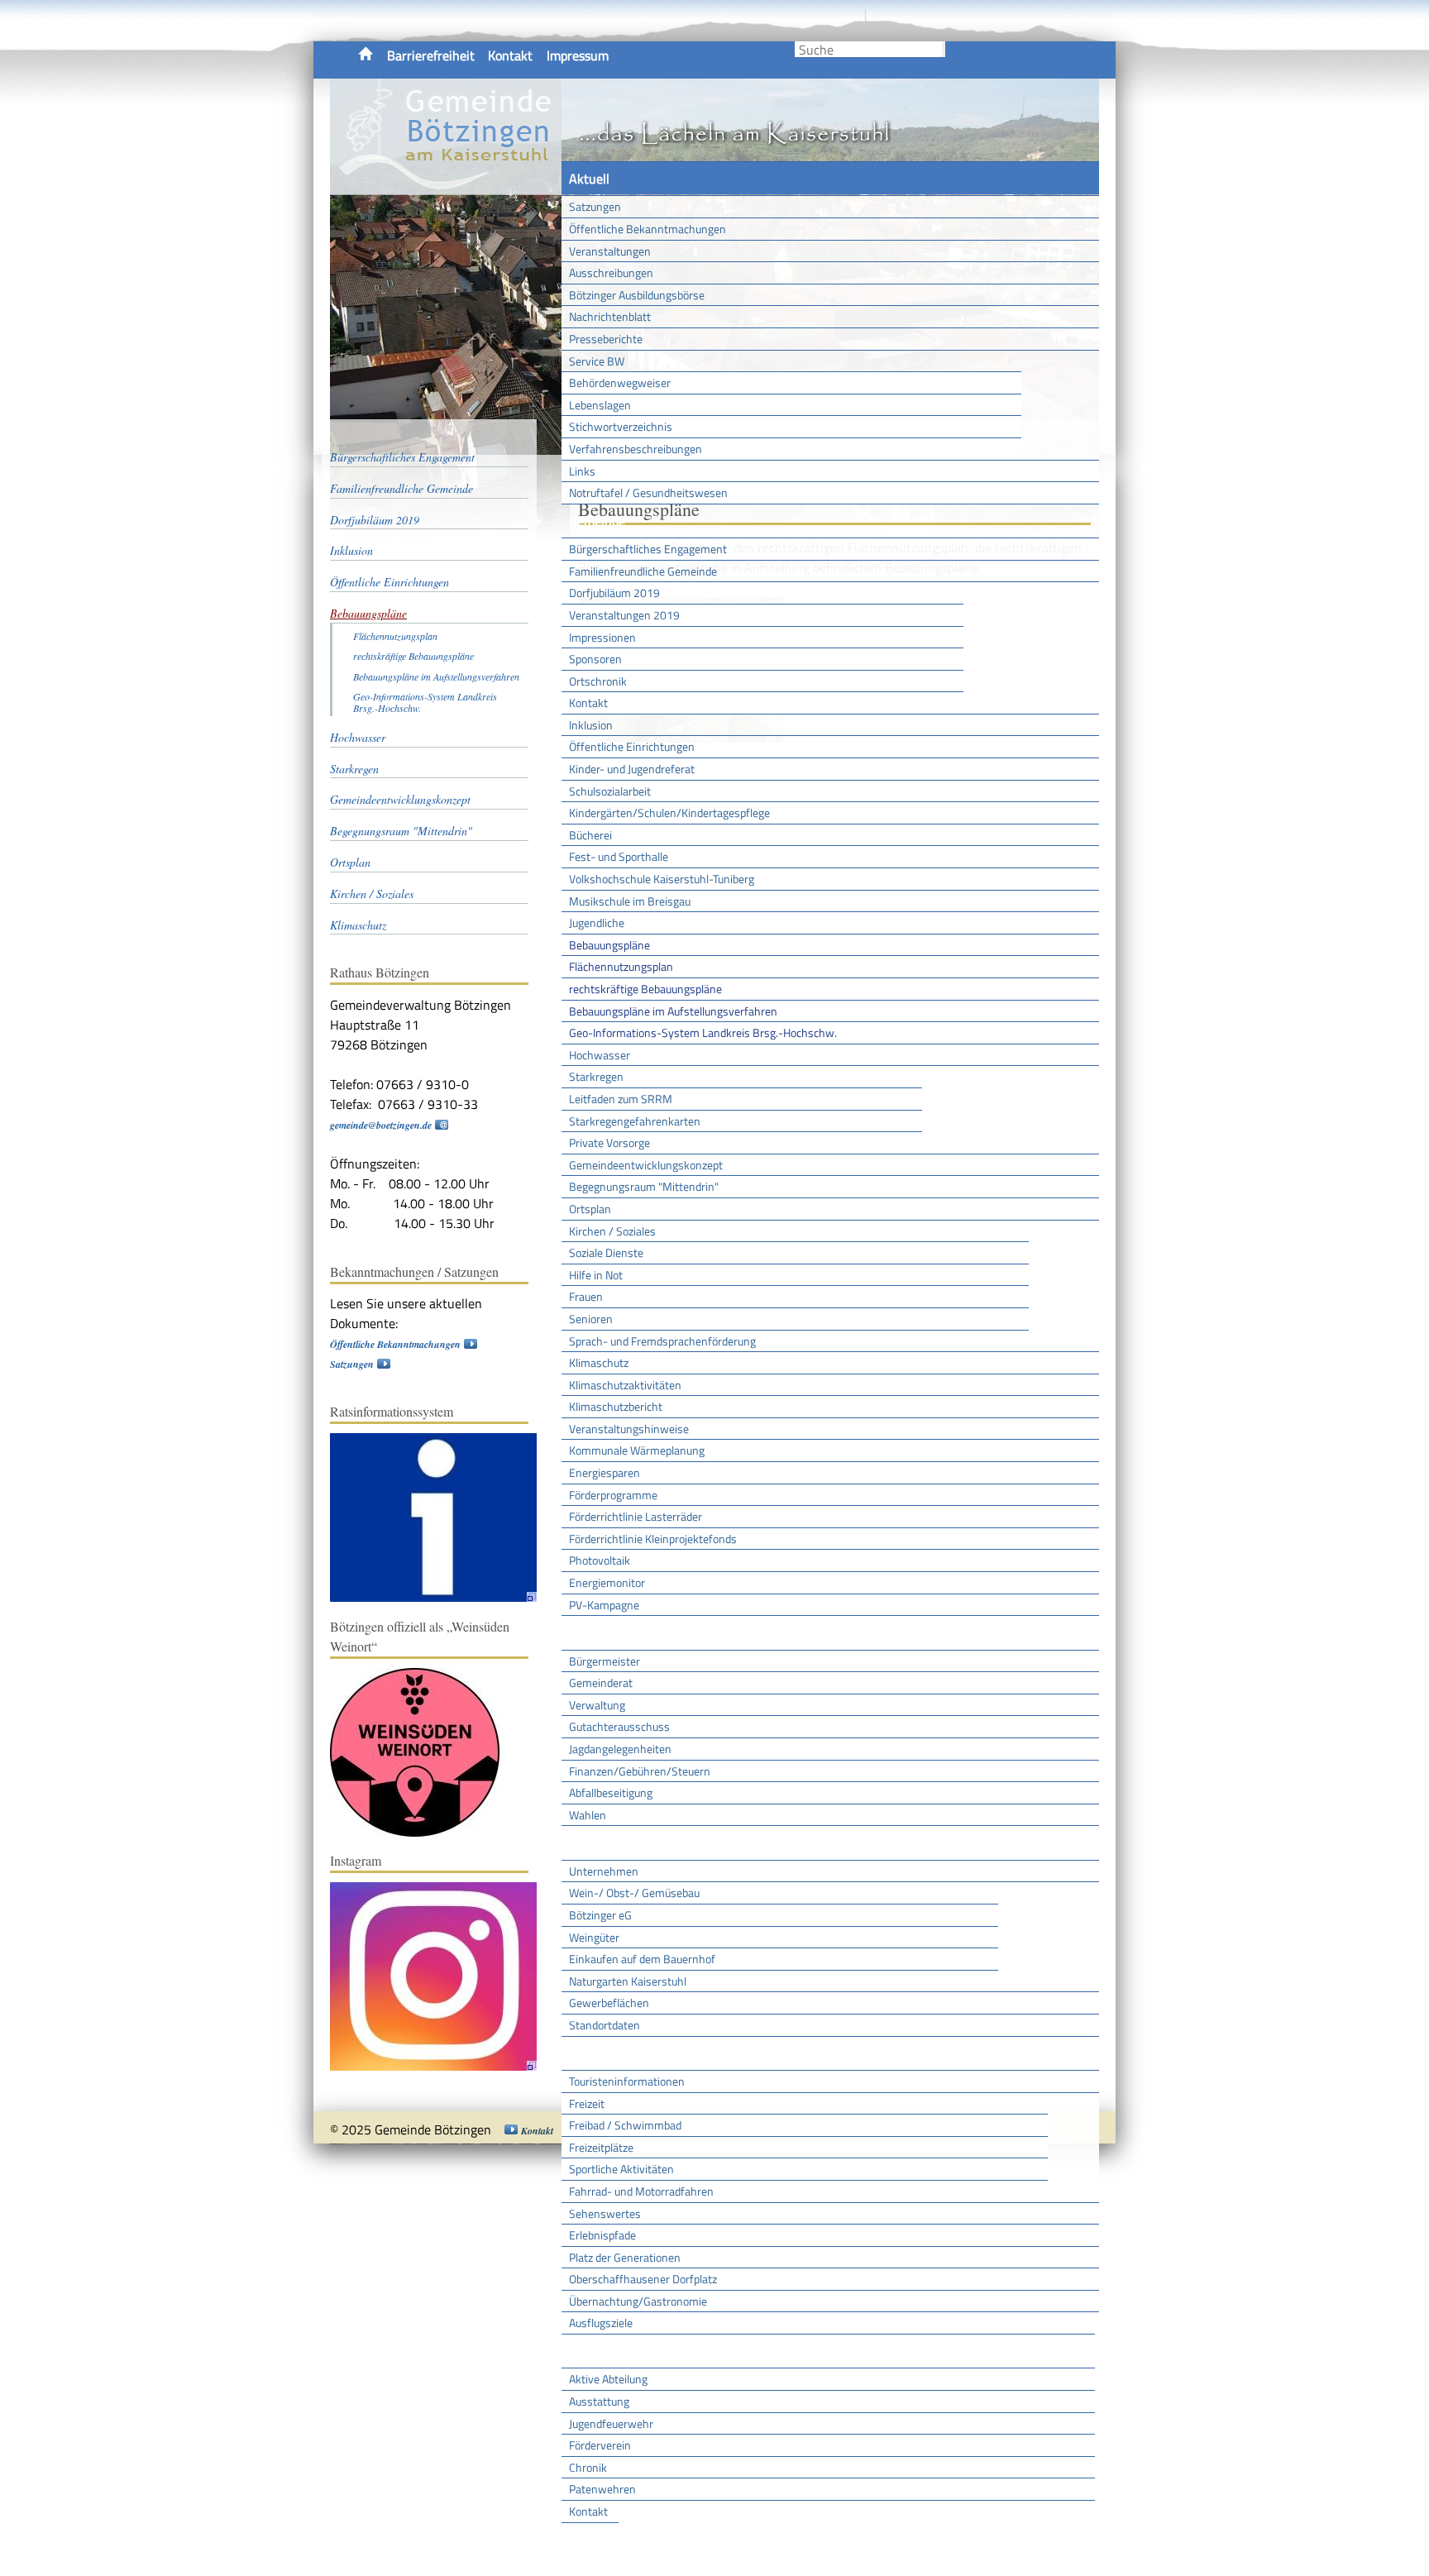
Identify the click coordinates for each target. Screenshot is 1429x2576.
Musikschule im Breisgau (630, 901)
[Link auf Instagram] (442, 2067)
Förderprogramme (613, 1495)
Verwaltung (597, 1705)
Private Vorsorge (609, 1142)
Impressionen (602, 637)
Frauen (586, 1296)
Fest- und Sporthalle (619, 856)
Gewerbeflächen (609, 2002)
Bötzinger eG (600, 1915)
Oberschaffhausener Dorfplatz (643, 2279)
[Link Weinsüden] (423, 1833)
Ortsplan (590, 1209)
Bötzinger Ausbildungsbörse (637, 295)
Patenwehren (602, 2489)
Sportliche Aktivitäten (621, 2169)
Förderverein (600, 2445)
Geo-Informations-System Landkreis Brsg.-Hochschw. (703, 1032)
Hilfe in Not (596, 1275)
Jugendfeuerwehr (611, 2423)
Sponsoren (595, 659)
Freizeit (587, 2103)
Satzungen (595, 206)
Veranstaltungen (610, 251)
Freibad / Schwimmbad (625, 2125)
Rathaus (593, 1632)
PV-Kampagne (604, 1605)
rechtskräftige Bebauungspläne (645, 989)
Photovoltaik (600, 1560)
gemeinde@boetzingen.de (381, 1125)
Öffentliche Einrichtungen (632, 746)
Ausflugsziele (601, 2323)
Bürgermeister (605, 1661)
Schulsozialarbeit (610, 791)
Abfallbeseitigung (611, 1792)
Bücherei (590, 835)
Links (582, 471)
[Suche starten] (944, 49)
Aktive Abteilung (608, 2379)
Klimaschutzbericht (616, 1406)
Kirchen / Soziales (612, 1231)
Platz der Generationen (625, 2257)
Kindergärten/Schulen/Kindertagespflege (669, 812)
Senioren (591, 1319)
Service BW (597, 361)
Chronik (588, 2467)
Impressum (578, 55)
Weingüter (594, 1937)
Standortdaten (605, 2025)
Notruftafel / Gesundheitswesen (648, 492)
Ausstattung (599, 2401)
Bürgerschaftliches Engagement (648, 549)
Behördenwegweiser (620, 382)
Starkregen (596, 1076)
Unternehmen (604, 1871)
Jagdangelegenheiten (620, 1749)
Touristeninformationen (627, 2081)
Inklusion (591, 725)
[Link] (442, 1598)
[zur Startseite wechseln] (446, 185)
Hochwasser (600, 1055)
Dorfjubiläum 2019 (614, 593)
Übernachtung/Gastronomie (638, 2301)
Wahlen (588, 1815)
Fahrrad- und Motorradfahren (641, 2191)
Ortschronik (598, 681)
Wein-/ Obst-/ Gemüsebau (634, 1893)
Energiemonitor (607, 1582)
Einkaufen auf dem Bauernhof (642, 1959)
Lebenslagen (600, 405)
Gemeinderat (601, 1682)
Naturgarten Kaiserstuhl (628, 1981)
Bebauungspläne (609, 945)
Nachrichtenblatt (610, 316)
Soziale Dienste (606, 1252)
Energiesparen (605, 1472)
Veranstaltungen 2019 (624, 615)
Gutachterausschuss (619, 1726)
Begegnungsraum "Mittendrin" (644, 1186)
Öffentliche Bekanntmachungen (648, 229)
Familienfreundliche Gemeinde (643, 571)
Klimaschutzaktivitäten (625, 1385)
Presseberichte (606, 339)
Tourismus (598, 2053)
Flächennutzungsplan (621, 966)
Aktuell (589, 179)
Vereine (590, 2540)
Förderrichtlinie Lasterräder (636, 1516)
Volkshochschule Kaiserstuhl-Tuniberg (662, 879)
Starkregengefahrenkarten (635, 1121)
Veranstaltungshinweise (629, 1429)
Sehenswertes (605, 2213)
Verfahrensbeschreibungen (636, 449)
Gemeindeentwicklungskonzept (646, 1165)
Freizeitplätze (601, 2147)
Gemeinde (597, 521)
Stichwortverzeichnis (621, 426)
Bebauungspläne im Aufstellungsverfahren (673, 1011)
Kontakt (510, 55)
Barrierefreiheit (431, 55)
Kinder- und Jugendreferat (632, 769)
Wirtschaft (599, 1842)
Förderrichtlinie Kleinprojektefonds (653, 1539)
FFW (581, 2351)
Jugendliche (597, 922)
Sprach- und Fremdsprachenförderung (662, 1341)
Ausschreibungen (611, 272)
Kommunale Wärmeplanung (637, 1450)
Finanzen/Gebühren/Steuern (640, 1771)
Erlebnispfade (602, 2235)
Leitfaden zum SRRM (621, 1099)
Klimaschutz (599, 1362)
